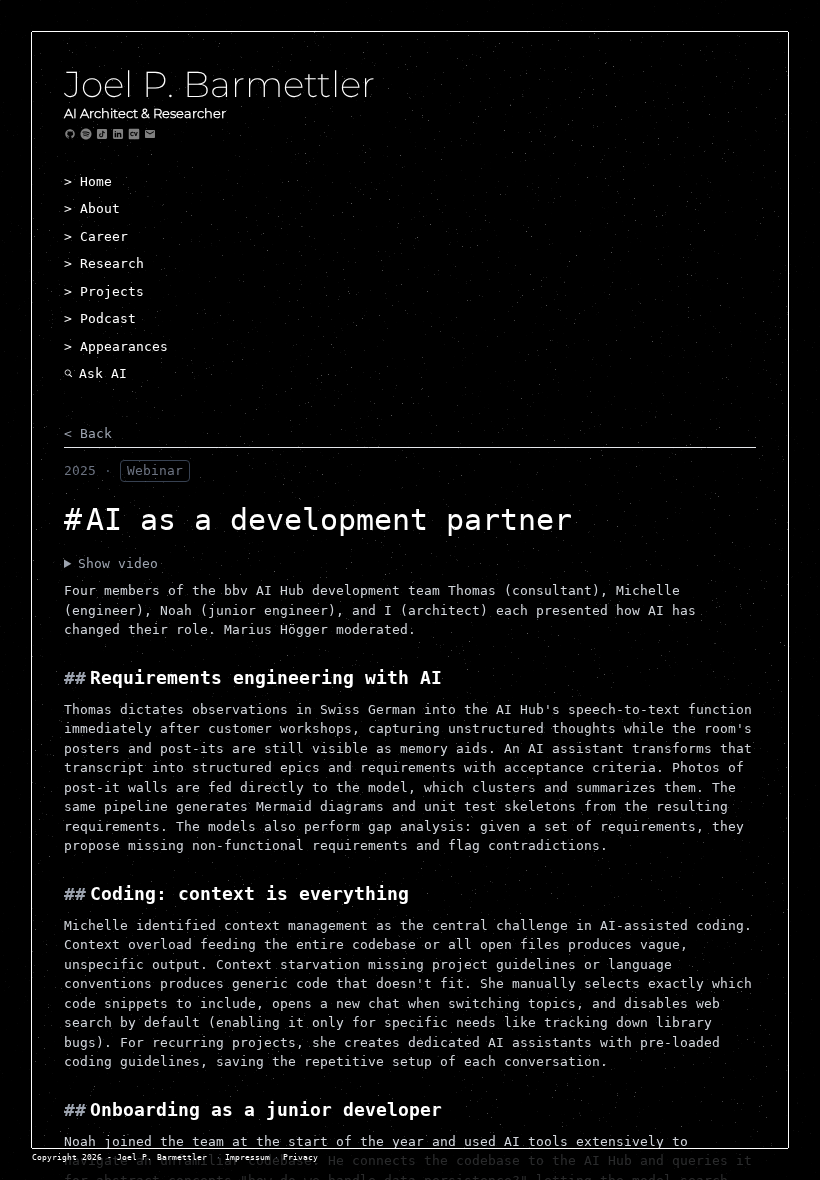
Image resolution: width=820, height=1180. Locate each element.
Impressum (247, 1157)
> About (92, 208)
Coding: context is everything (249, 893)
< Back (88, 433)
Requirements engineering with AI (266, 677)
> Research (104, 263)
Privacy (300, 1157)
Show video (118, 563)
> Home (88, 181)
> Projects (104, 291)
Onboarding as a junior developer (266, 1109)
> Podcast (100, 318)
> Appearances (116, 346)
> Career (96, 236)
